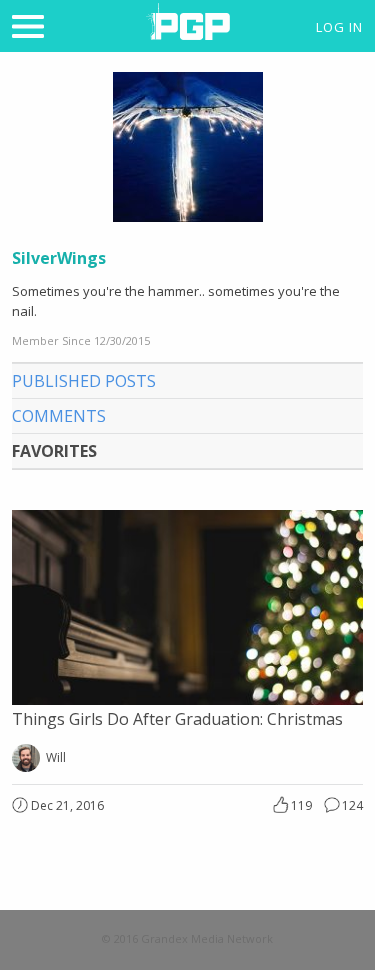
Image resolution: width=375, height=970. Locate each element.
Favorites (54, 451)
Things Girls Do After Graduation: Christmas (177, 719)
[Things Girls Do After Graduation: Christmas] (187, 699)
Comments (59, 416)
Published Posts (84, 381)
